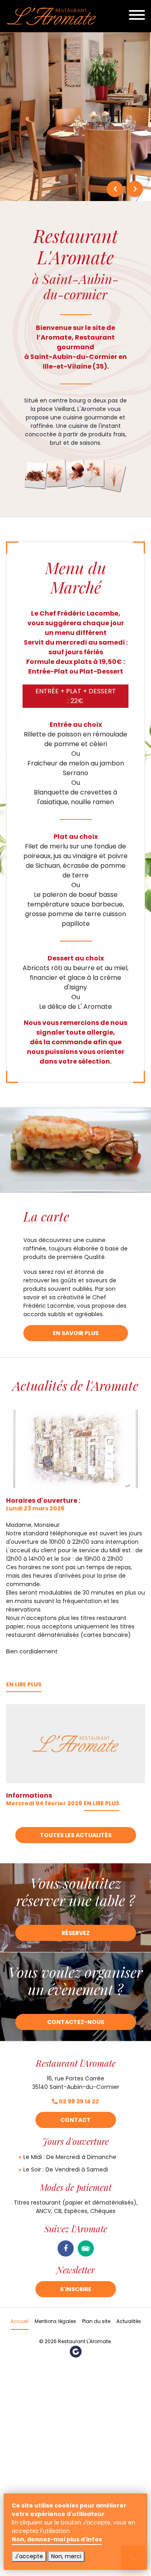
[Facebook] (66, 2248)
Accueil (20, 2321)
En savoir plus (76, 1333)
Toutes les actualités (76, 1835)
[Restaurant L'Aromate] (51, 16)
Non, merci (66, 2556)
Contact (75, 2120)
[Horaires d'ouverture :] (75, 1449)
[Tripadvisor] (86, 2248)
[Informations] (75, 1744)
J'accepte (29, 2556)
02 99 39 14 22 (78, 2101)
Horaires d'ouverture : (43, 1501)
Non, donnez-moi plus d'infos (57, 2539)
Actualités (129, 2321)
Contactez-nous (76, 2022)
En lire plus (24, 1685)
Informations (29, 1795)
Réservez (76, 1933)
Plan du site (96, 2321)
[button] (115, 189)
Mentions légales (55, 2321)
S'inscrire (76, 2289)
